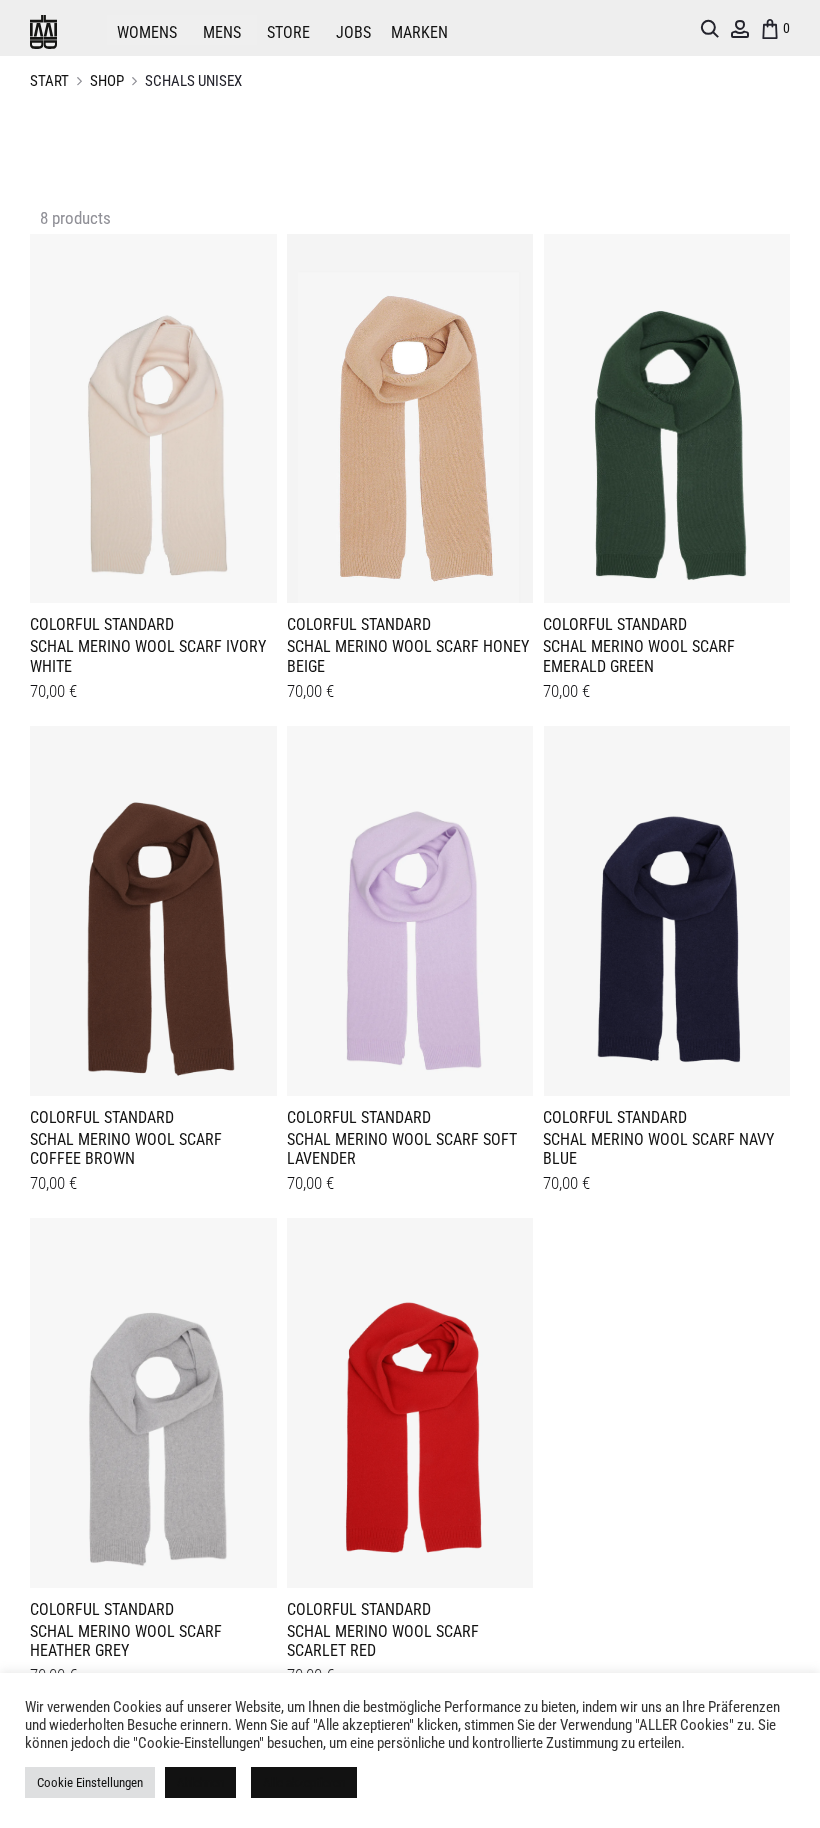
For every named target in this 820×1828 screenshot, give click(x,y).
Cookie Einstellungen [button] (90, 1782)
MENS (222, 32)
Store (288, 32)
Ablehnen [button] (200, 1782)
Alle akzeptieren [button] (304, 1782)
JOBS (353, 32)
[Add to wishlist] (252, 259)
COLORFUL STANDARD (102, 624)
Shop (107, 81)
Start (49, 81)
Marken (419, 32)
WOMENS (147, 32)
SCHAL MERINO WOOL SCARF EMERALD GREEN (639, 656)
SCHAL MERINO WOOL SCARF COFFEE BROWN (126, 1149)
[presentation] (42, 415)
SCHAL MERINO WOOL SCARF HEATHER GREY (126, 1641)
